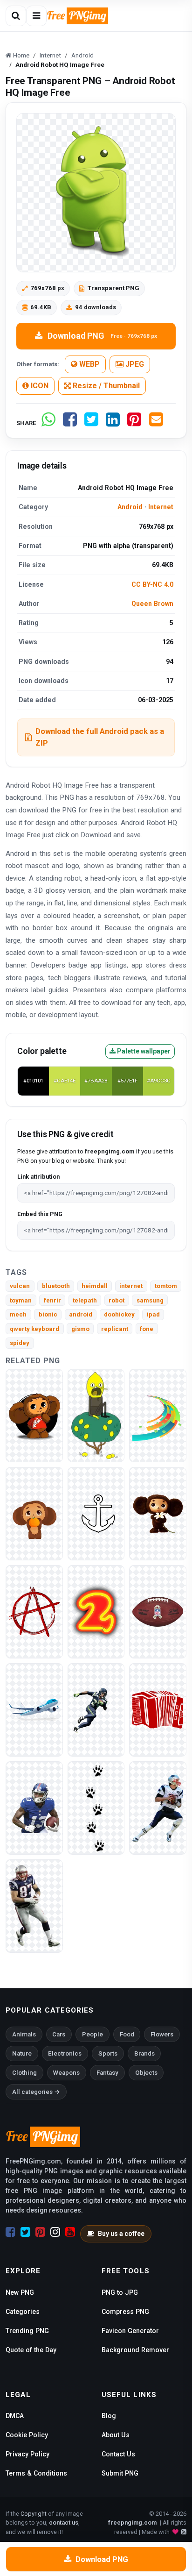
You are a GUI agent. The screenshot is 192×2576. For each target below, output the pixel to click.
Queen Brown (152, 604)
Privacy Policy (27, 2454)
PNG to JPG (120, 2292)
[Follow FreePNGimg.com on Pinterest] (40, 2232)
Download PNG (102, 336)
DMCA (15, 2416)
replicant (115, 1329)
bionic (48, 1314)
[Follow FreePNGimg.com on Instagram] (55, 2232)
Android (130, 507)
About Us (116, 2435)
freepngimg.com (132, 2523)
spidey (20, 1343)
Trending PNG (27, 2331)
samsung (150, 1300)
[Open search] (16, 16)
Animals (24, 2034)
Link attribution (38, 1177)
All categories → (36, 2092)
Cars (59, 2034)
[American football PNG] (96, 1710)
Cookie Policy (27, 2435)
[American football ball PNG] (158, 1612)
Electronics (65, 2053)
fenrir (52, 1300)
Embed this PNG (40, 1214)
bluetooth (56, 1286)
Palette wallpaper (143, 1051)
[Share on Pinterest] (134, 423)
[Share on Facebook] (70, 423)
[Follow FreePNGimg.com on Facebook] (10, 2232)
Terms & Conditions (36, 2473)
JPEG (134, 364)
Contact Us (118, 2454)
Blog (109, 2416)
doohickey (119, 1314)
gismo (80, 1329)
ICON (39, 386)
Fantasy (107, 2073)
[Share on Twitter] (91, 423)
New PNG (20, 2292)
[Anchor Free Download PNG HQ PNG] (96, 1513)
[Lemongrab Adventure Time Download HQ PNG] (96, 1415)
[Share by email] (156, 423)
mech (18, 1314)
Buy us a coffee (121, 2234)
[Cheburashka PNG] (34, 1415)
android (81, 1314)
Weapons (66, 2073)
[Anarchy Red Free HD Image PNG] (34, 1612)
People (93, 2034)
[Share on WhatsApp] (48, 423)
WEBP (89, 364)
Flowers (162, 2034)
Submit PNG (120, 2473)
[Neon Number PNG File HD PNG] (96, 1612)
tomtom (166, 1286)
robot (117, 1300)
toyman (21, 1300)
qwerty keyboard (34, 1329)
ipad (153, 1314)
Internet (161, 507)
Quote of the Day (31, 2350)
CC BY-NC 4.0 (152, 584)
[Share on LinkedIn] (113, 423)
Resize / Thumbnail (105, 386)
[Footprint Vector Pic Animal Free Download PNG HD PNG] (96, 1808)
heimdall (95, 1286)
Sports (108, 2053)
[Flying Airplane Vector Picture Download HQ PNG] (34, 1710)
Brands (144, 2053)
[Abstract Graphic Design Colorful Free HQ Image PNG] (158, 1415)
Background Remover (135, 2350)
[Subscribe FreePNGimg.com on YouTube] (70, 2232)
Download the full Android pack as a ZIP (100, 737)
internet (131, 1286)
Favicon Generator (130, 2331)
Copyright (34, 2514)
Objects (146, 2073)
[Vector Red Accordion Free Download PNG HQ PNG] (158, 1710)
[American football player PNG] (34, 1808)
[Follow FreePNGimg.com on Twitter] (25, 2232)
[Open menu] (36, 16)
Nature (22, 2053)
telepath (85, 1300)
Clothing (24, 2073)
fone (147, 1329)
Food (127, 2034)
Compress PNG (125, 2312)
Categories (23, 2312)
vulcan (20, 1286)
